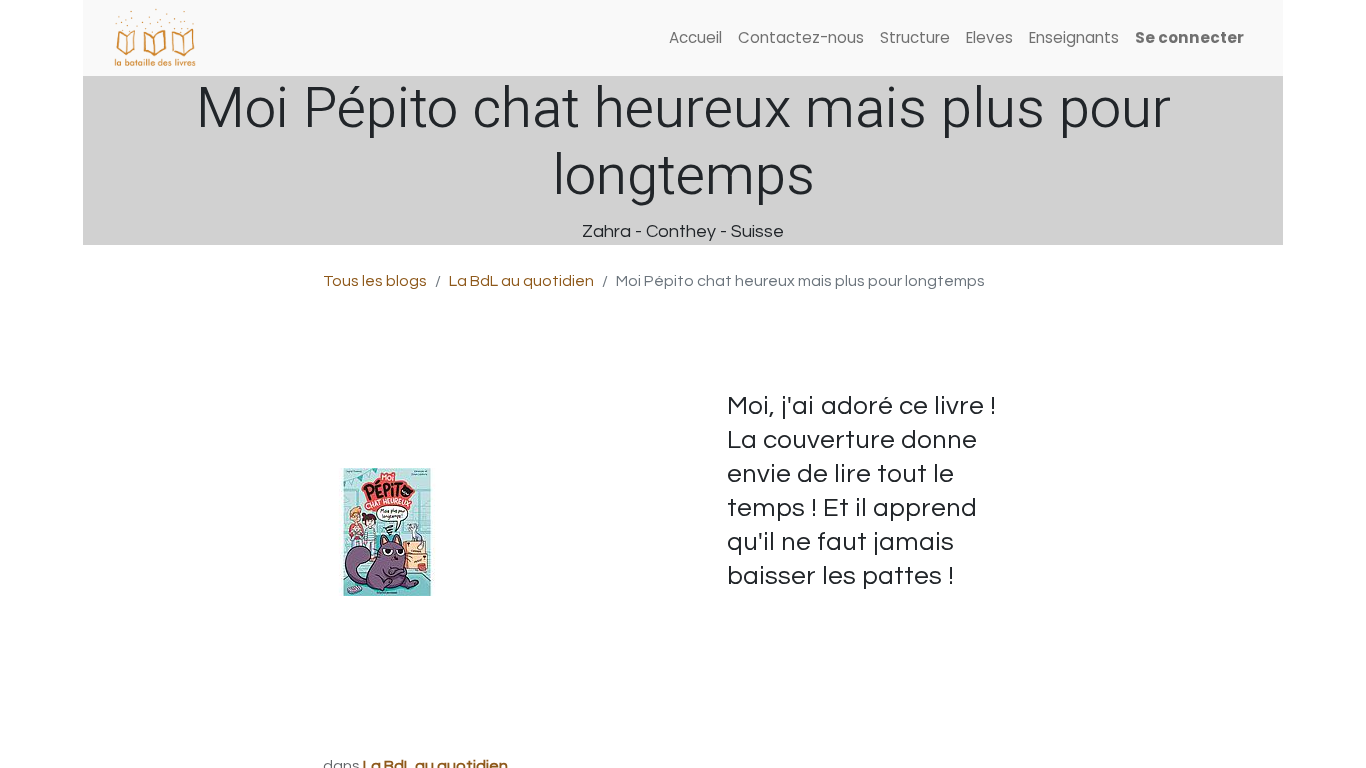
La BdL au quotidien (521, 281)
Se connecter (1189, 37)
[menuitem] (695, 38)
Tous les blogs (375, 281)
